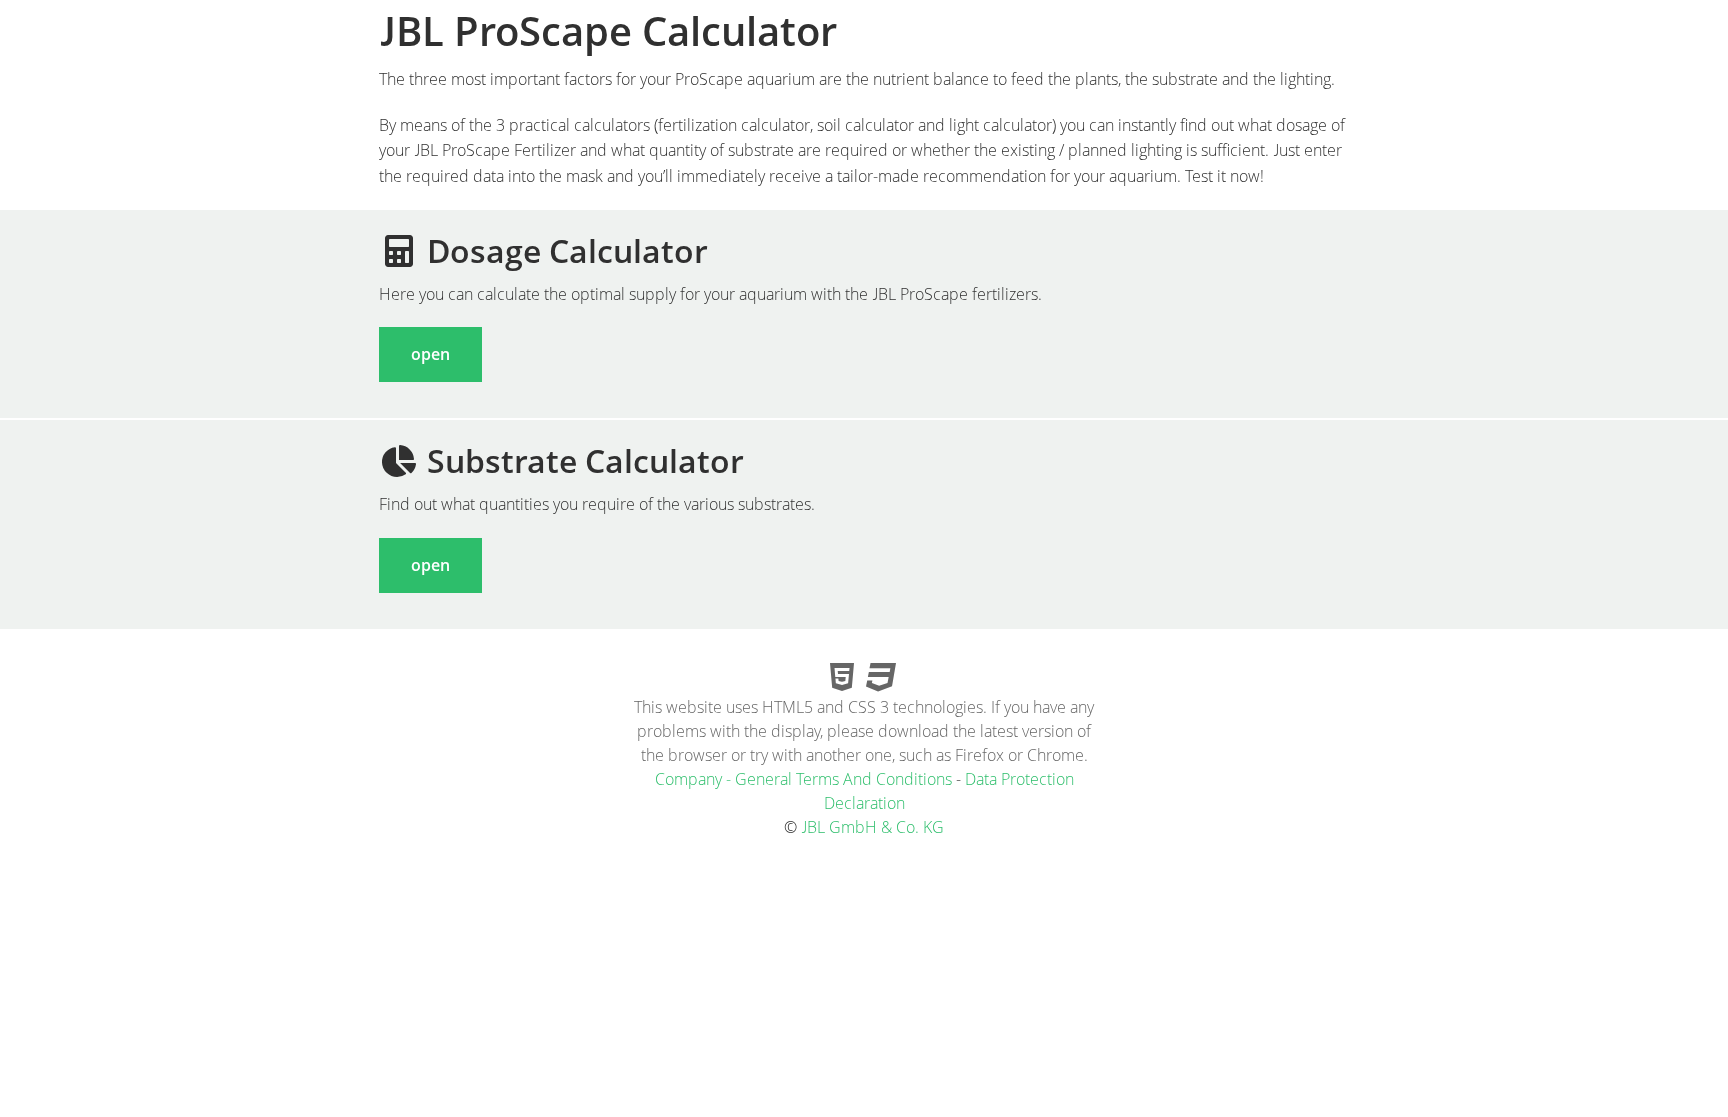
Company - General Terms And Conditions (803, 779)
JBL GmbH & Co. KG (872, 827)
